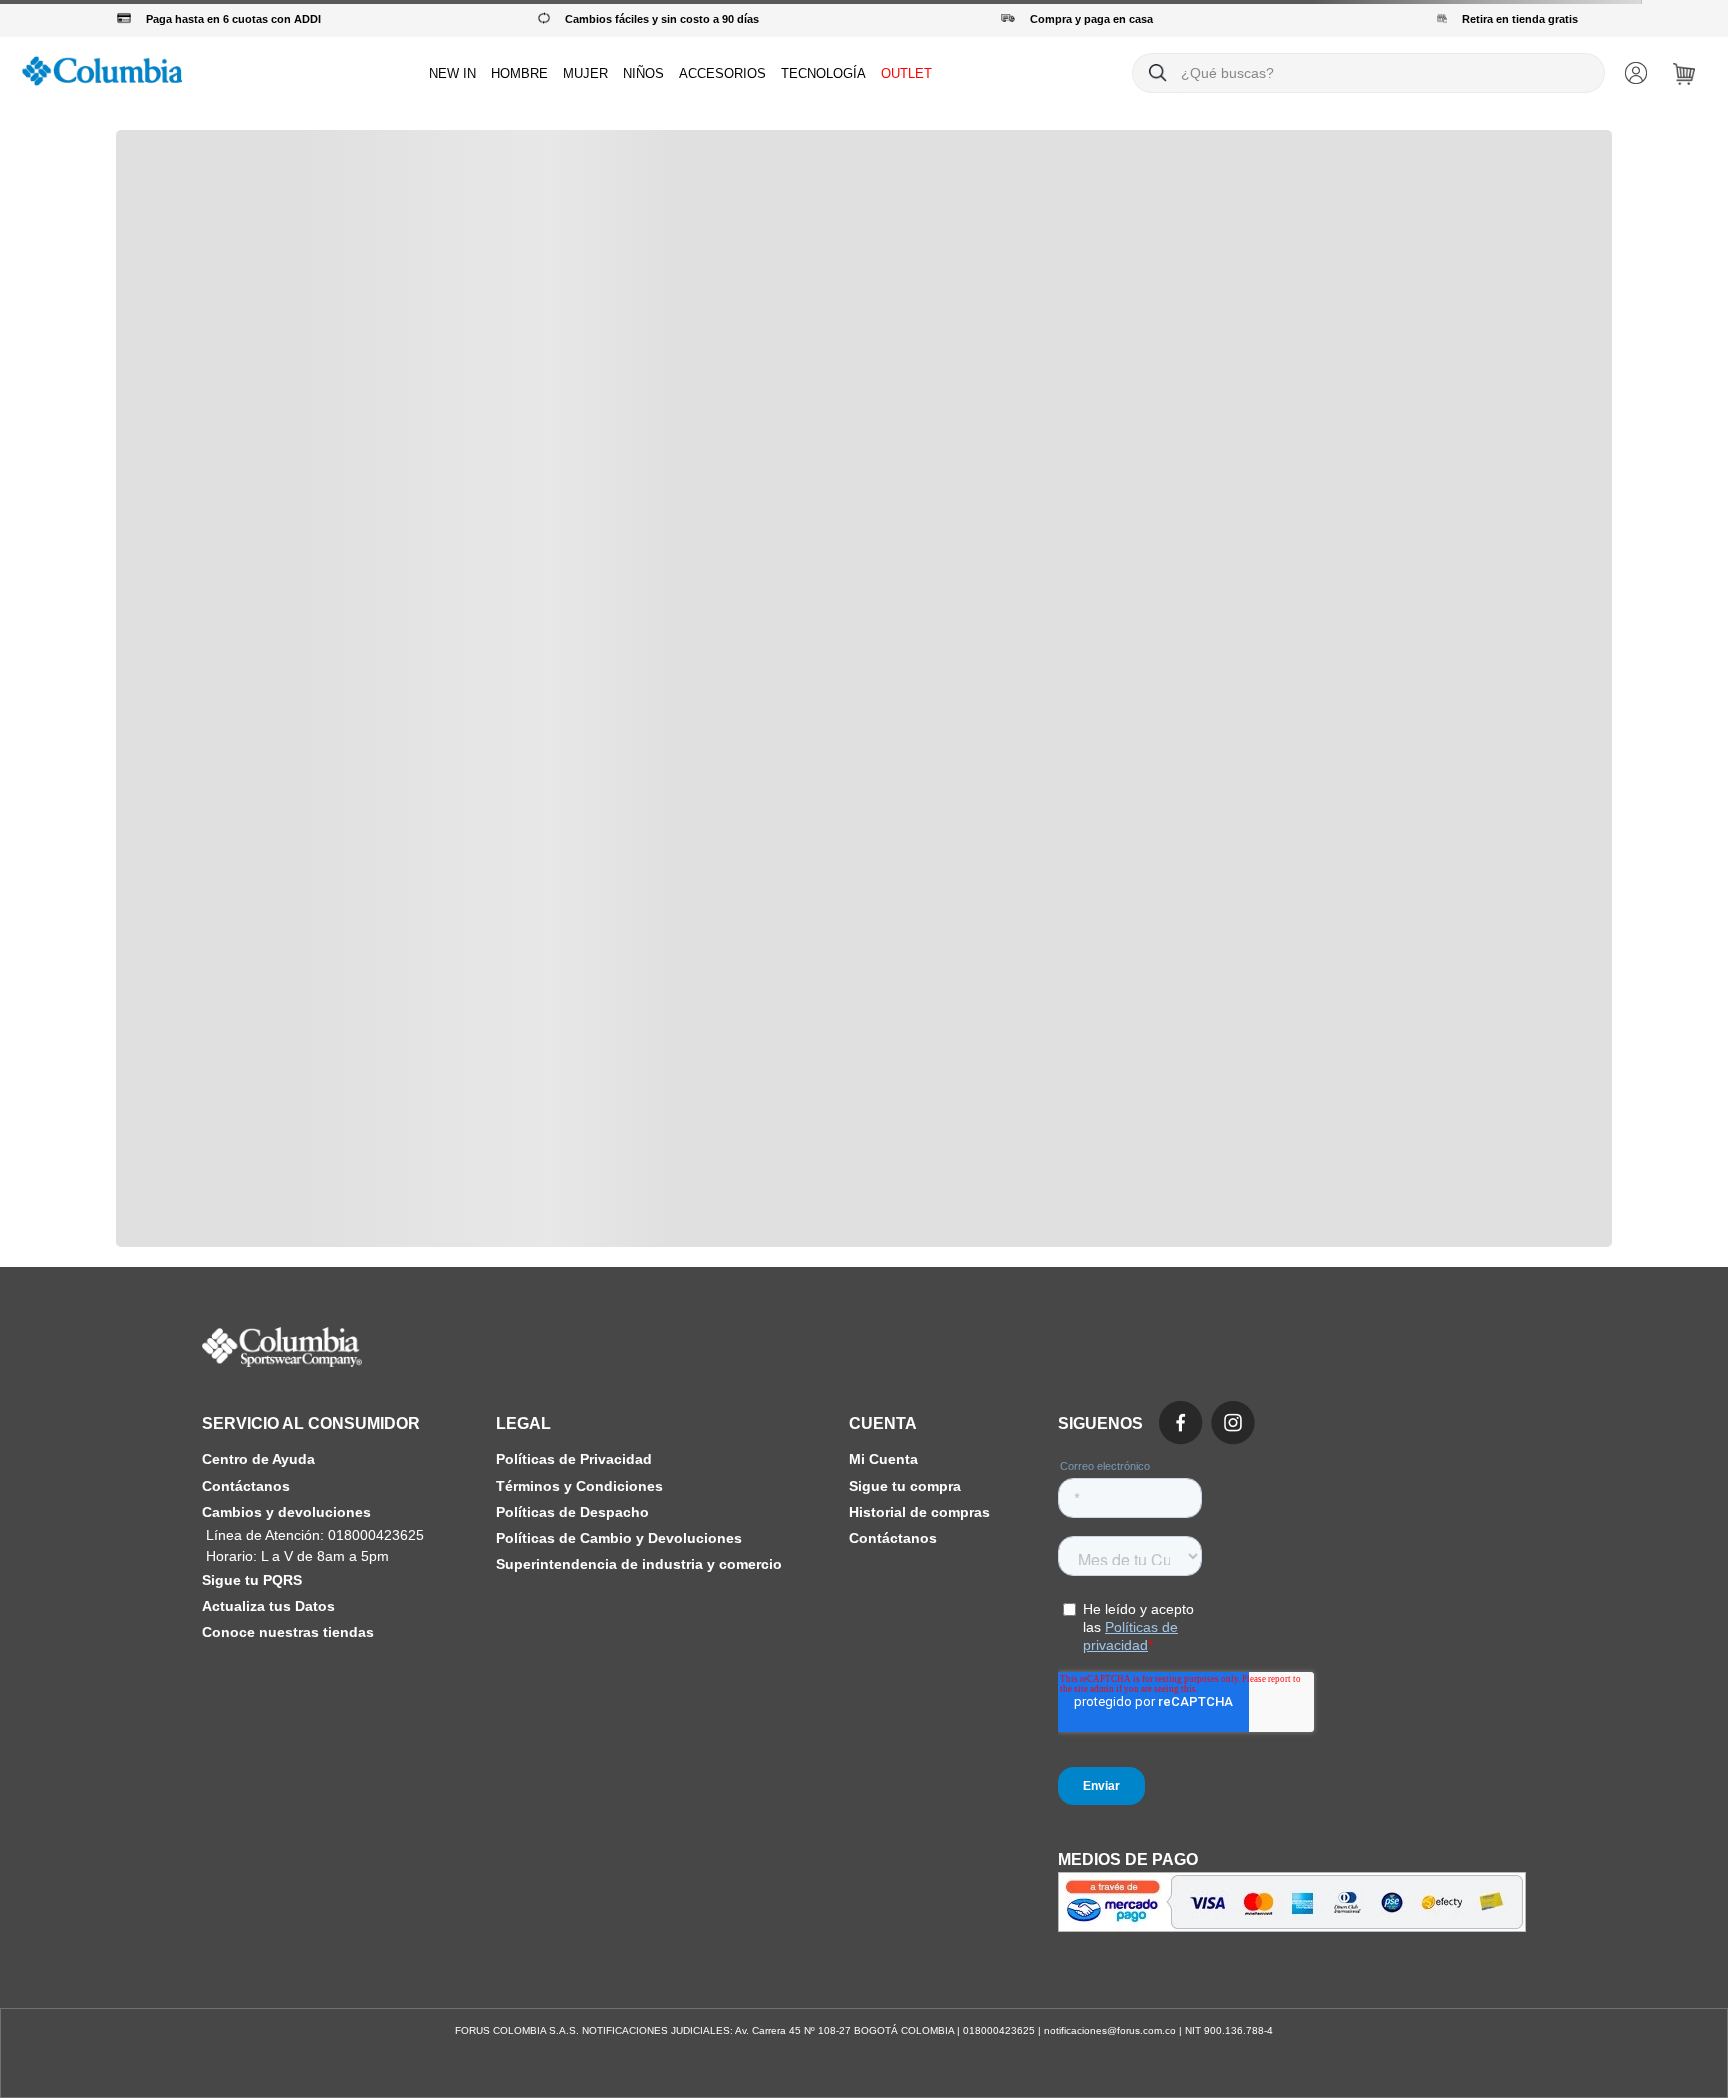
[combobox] (1368, 73)
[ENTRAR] (1638, 73)
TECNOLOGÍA (823, 73)
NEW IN (452, 73)
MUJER (585, 73)
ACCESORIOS (722, 73)
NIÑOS (643, 73)
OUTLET (906, 73)
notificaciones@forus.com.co (1110, 2030)
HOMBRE (519, 73)
